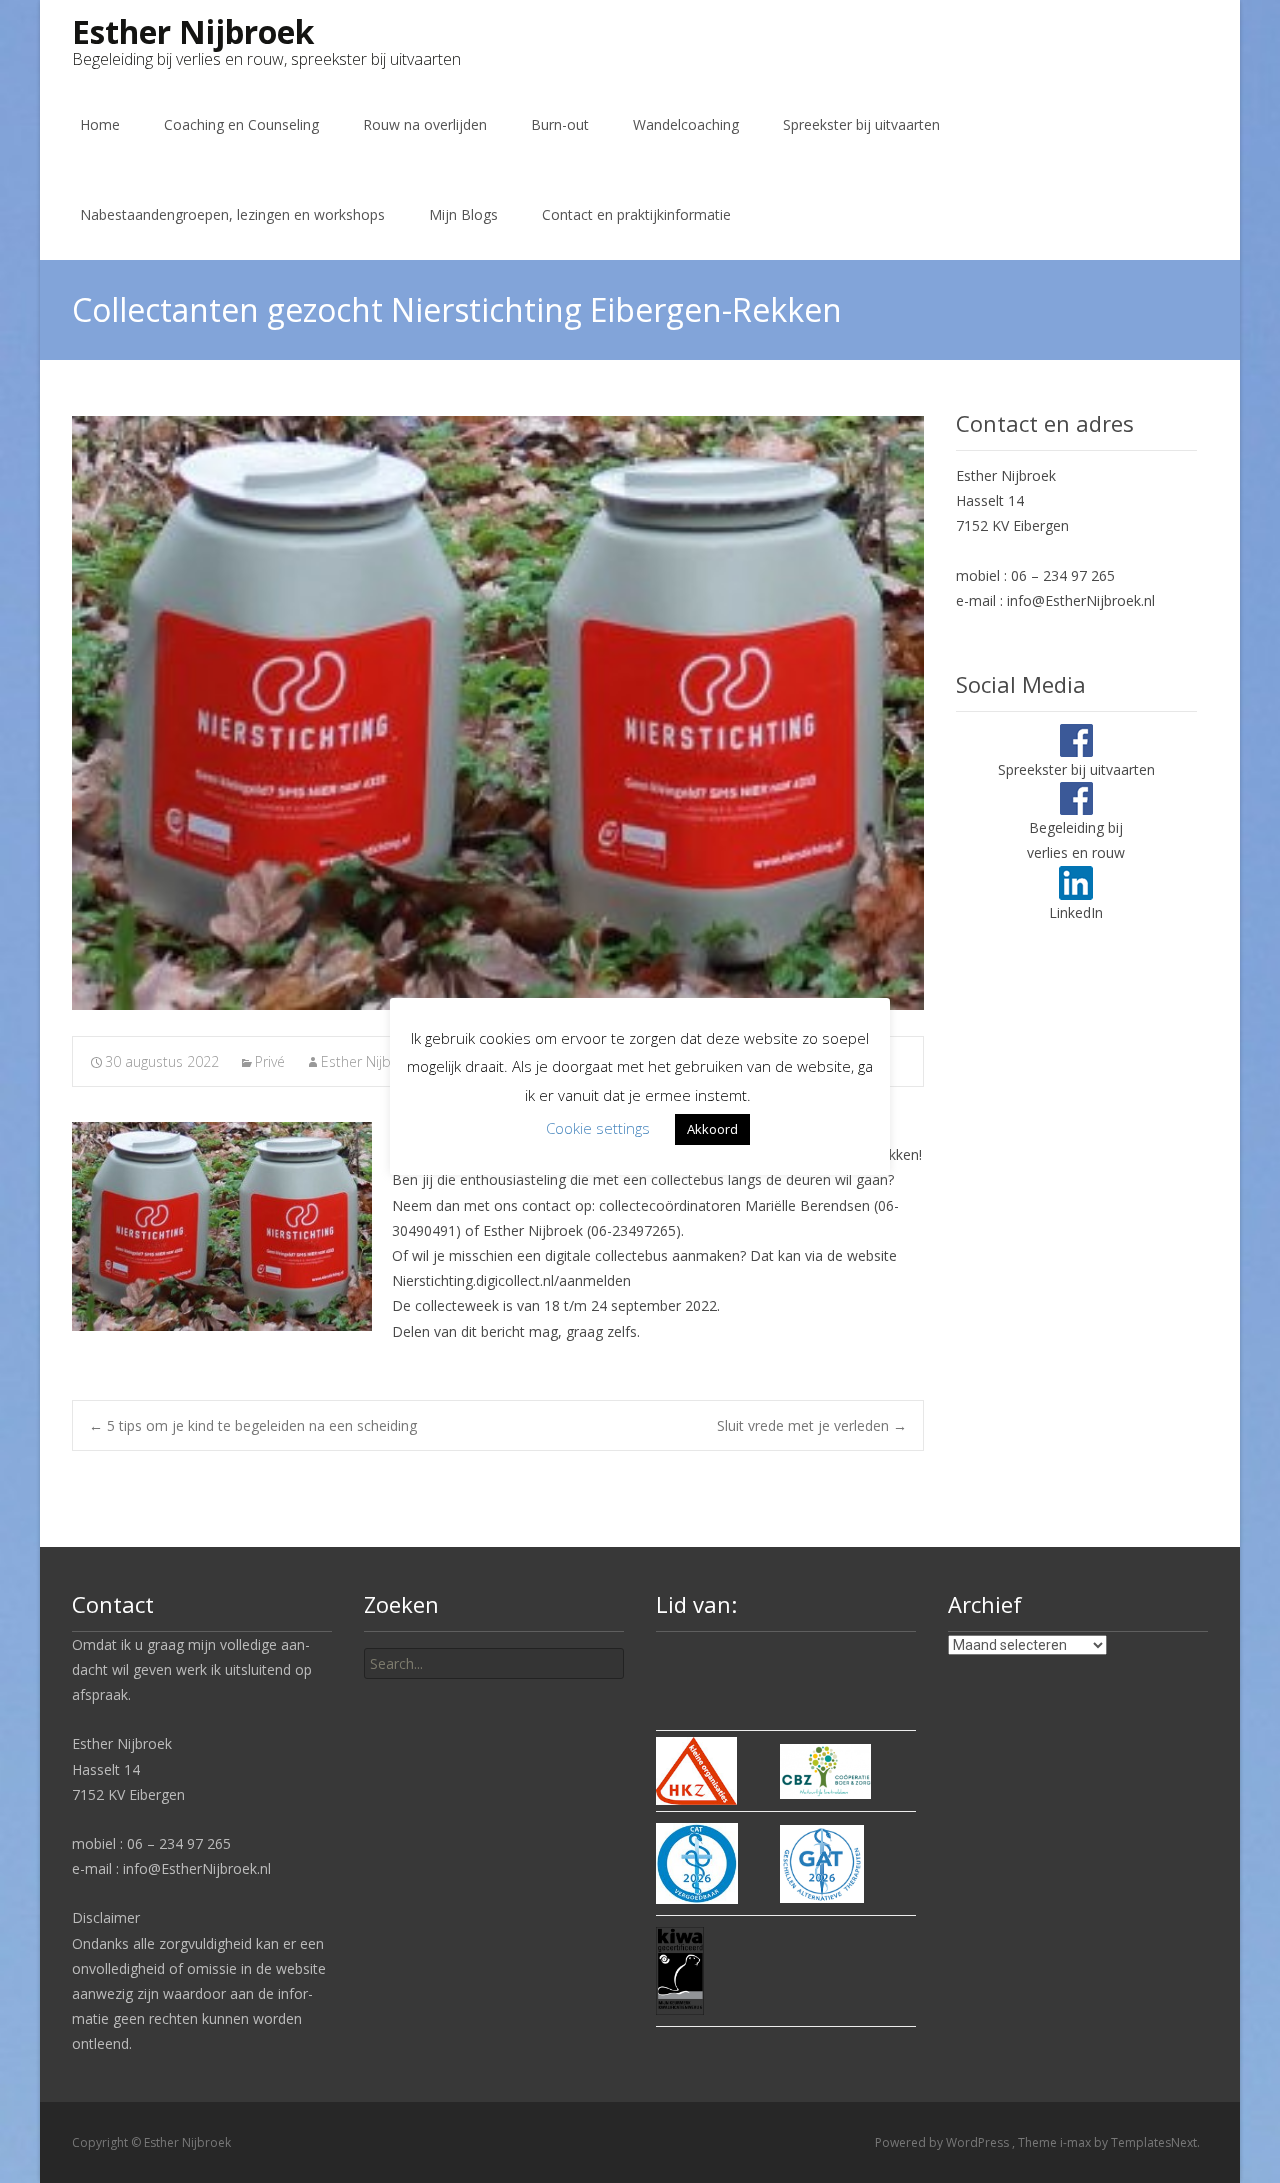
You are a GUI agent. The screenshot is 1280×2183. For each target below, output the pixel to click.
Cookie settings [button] (598, 1128)
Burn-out (560, 124)
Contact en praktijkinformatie (636, 214)
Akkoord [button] (712, 1129)
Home (100, 124)
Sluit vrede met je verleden (812, 1425)
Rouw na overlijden (425, 124)
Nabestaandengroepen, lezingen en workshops (232, 214)
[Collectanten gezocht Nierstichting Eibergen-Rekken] (498, 713)
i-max (1077, 2142)
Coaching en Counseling (241, 124)
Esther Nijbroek (370, 1061)
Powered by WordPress (943, 2142)
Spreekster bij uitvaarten (861, 124)
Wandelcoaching (686, 124)
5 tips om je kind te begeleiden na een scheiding (253, 1425)
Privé (270, 1061)
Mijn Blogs (463, 214)
